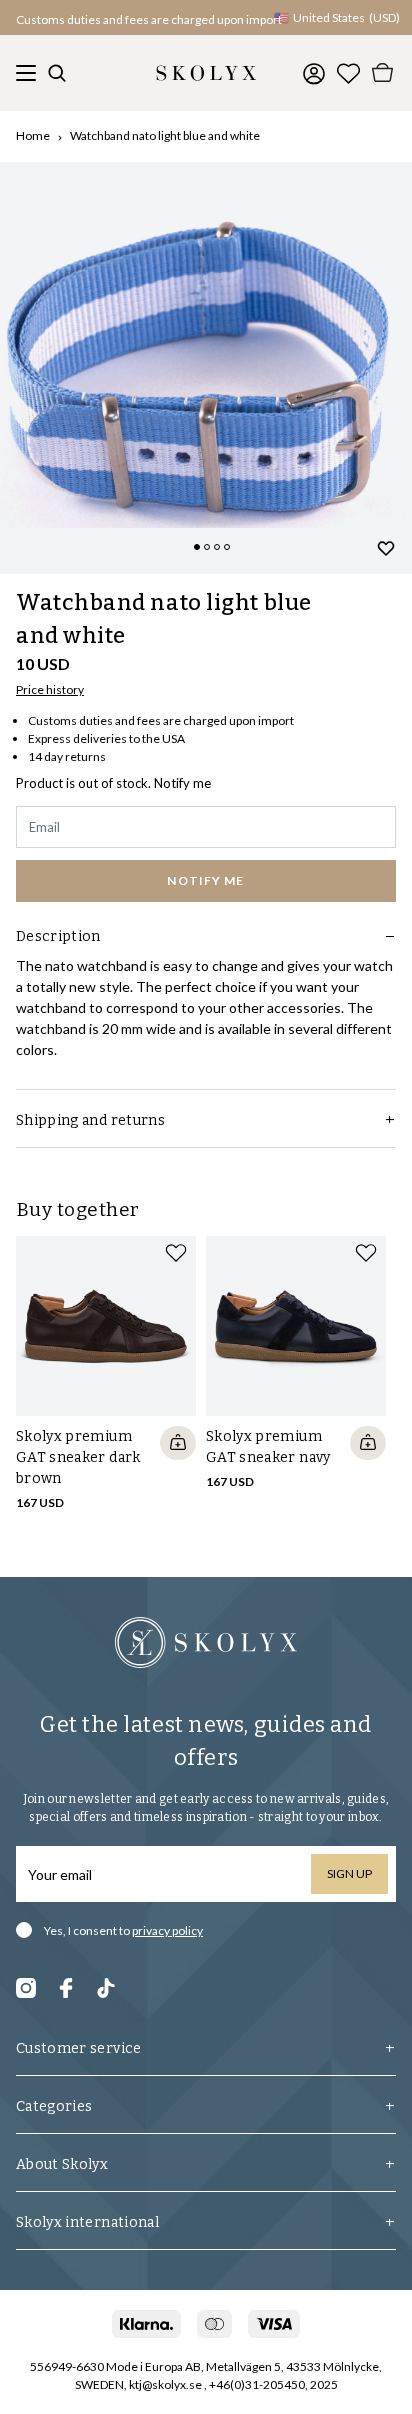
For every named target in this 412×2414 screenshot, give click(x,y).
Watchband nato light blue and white (165, 135)
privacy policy (167, 1930)
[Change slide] (197, 547)
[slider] (206, 368)
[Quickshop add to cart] (178, 1443)
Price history (50, 689)
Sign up (349, 1873)
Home (33, 135)
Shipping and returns (90, 1120)
